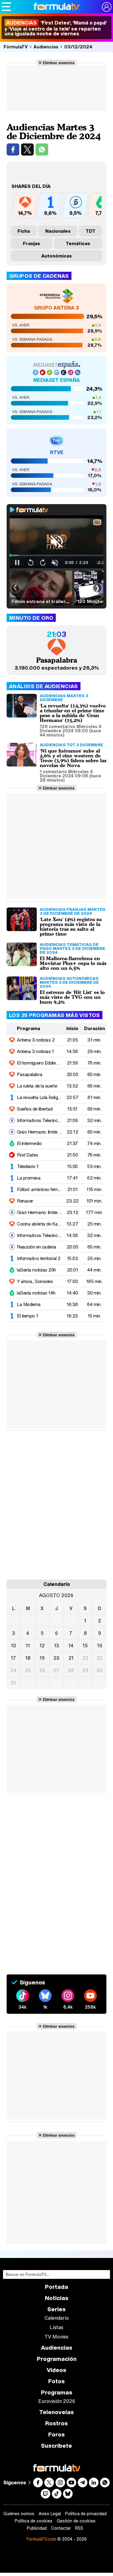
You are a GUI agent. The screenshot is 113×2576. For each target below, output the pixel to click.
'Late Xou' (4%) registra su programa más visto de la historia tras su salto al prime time (71, 927)
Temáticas (78, 243)
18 (28, 1658)
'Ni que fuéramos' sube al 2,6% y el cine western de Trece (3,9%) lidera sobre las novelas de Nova (73, 758)
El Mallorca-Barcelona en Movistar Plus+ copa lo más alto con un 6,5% (73, 963)
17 (13, 1658)
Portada (56, 2287)
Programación (57, 2359)
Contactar (61, 2528)
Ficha (24, 231)
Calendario (57, 2318)
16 (100, 1646)
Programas (57, 2392)
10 (13, 1646)
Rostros (56, 2423)
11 (28, 1646)
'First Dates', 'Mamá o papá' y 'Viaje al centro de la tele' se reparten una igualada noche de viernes (56, 28)
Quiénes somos (19, 2514)
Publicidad (37, 2528)
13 (56, 1646)
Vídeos (56, 2370)
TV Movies (56, 2337)
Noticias (57, 2298)
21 (71, 1658)
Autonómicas (56, 256)
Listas (56, 2327)
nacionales (58, 231)
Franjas (31, 243)
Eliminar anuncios (59, 63)
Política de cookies (34, 2521)
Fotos (56, 2381)
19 (42, 1658)
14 (71, 1646)
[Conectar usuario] (107, 7)
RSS (79, 2528)
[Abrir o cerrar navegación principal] (6, 7)
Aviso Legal (50, 2514)
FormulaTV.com (41, 2539)
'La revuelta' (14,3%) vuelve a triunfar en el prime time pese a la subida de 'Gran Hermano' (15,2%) (73, 713)
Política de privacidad (86, 2514)
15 (85, 1646)
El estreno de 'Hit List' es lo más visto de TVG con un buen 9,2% (72, 997)
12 (42, 1646)
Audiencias (46, 47)
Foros (56, 2435)
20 (56, 1658)
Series (56, 2309)
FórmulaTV (16, 47)
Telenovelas (56, 2412)
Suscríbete (56, 2446)
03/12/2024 (78, 47)
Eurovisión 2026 (57, 2401)
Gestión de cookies (76, 2521)
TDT (91, 231)
